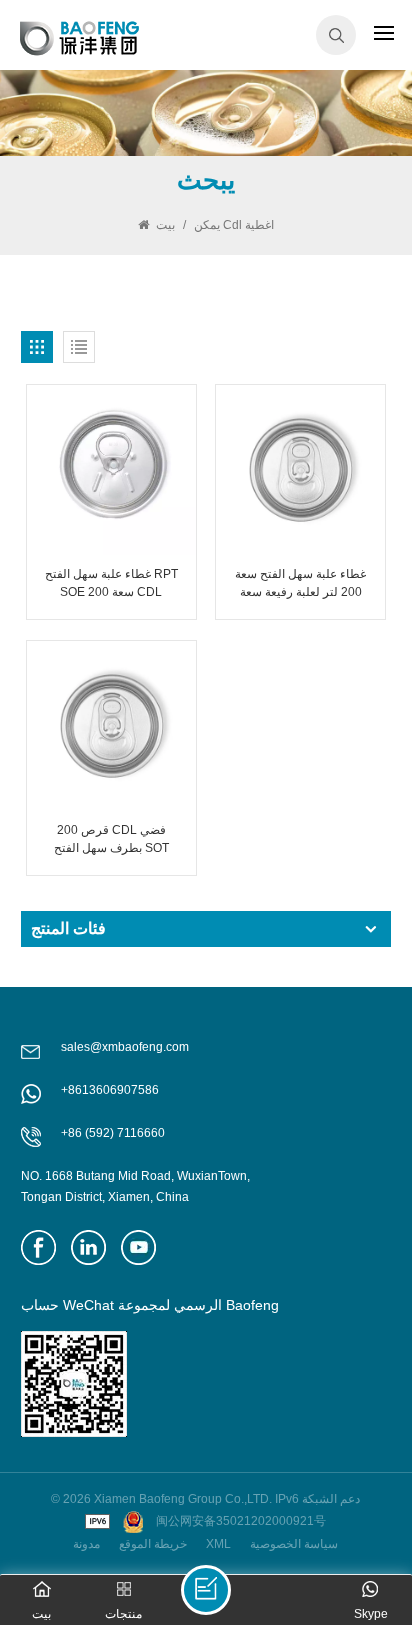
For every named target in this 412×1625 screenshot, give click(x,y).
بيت (165, 225)
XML (218, 1544)
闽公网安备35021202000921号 (241, 1521)
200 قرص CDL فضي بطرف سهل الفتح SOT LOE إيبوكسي (111, 840)
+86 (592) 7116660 (113, 1133)
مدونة (86, 1544)
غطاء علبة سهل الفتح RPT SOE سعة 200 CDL (111, 583)
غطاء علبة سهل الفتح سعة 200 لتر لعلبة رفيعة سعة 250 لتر (300, 584)
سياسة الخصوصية (294, 1544)
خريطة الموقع (153, 1544)
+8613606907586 (110, 1090)
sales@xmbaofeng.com (125, 1047)
